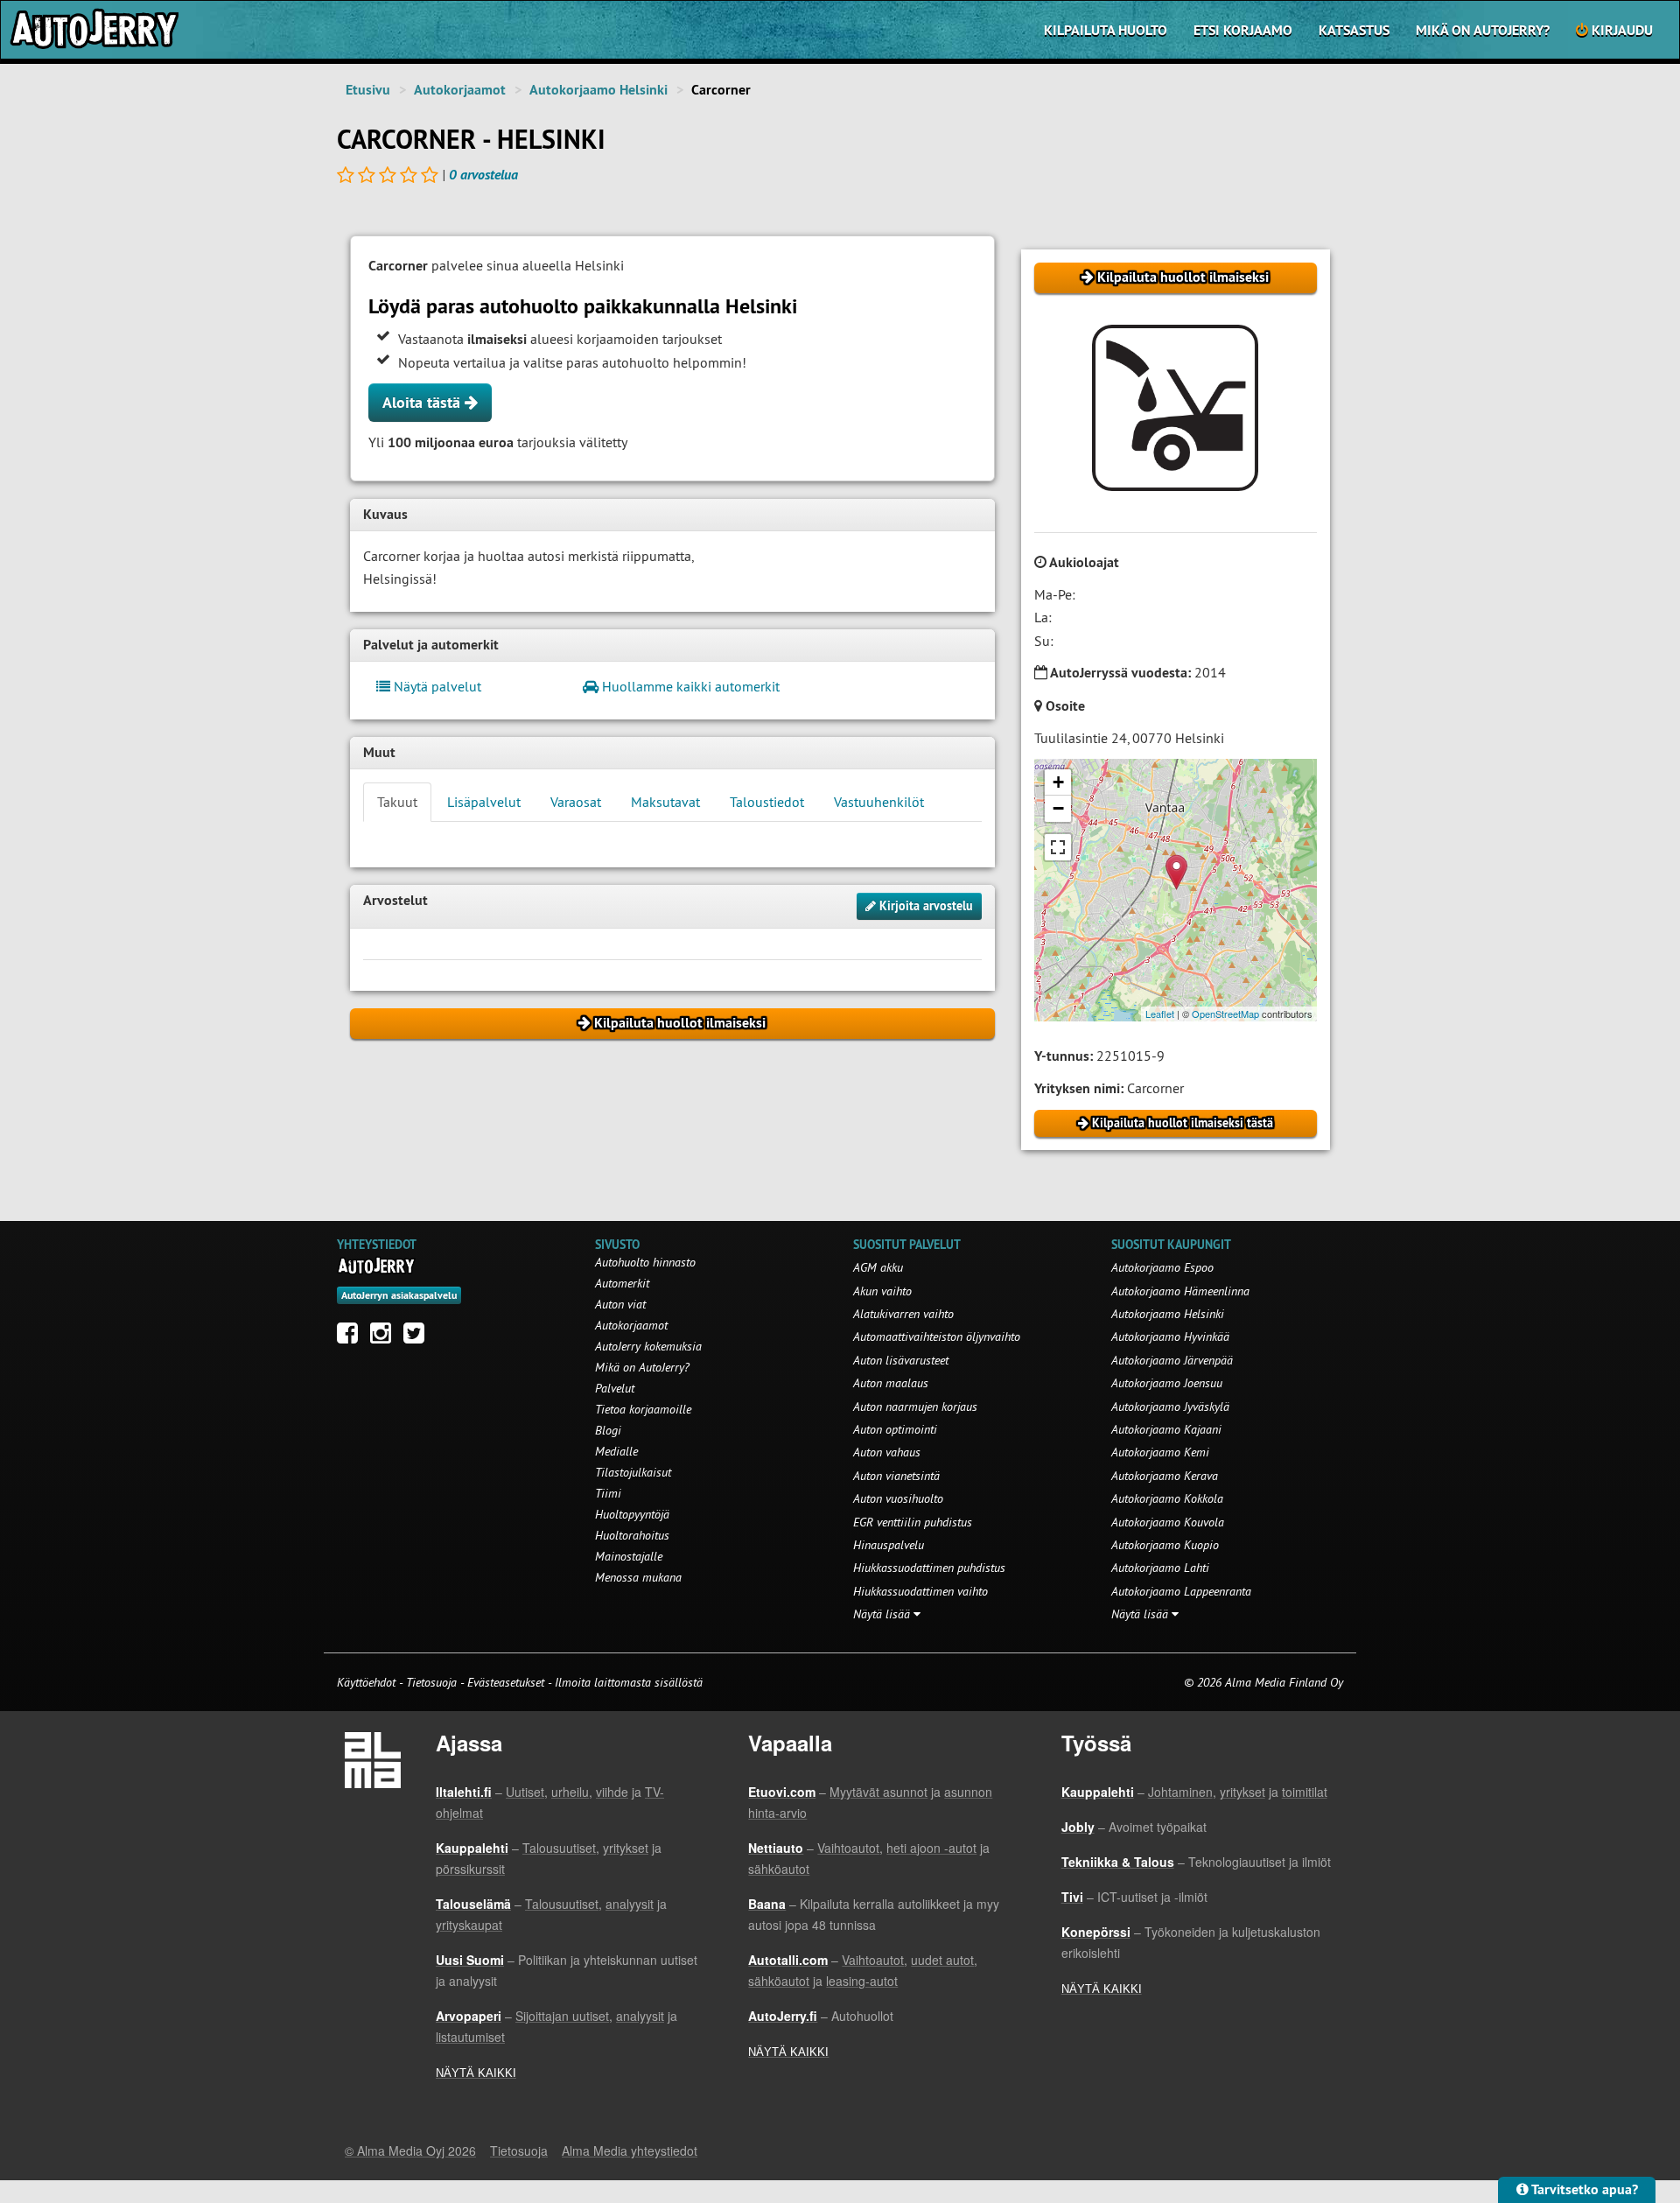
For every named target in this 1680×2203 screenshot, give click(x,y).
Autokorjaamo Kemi (1160, 1452)
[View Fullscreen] (1058, 847)
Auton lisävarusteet (901, 1360)
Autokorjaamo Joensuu (1167, 1383)
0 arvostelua (483, 175)
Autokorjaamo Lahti (1160, 1568)
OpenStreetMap (1225, 1014)
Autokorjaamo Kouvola (1168, 1522)
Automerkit (622, 1283)
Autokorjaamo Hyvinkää (1170, 1337)
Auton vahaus (887, 1452)
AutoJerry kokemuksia (648, 1346)
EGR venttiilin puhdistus (913, 1522)
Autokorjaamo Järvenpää (1172, 1360)
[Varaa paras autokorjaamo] (377, 1266)
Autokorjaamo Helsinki (598, 90)
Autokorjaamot (460, 90)
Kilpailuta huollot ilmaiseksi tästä (1181, 1123)
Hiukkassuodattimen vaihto (920, 1591)
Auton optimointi (895, 1429)
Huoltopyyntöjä (632, 1514)
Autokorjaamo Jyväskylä (1170, 1407)
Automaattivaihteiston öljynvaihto (937, 1337)
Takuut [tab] (397, 802)
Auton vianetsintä (896, 1476)
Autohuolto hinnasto (645, 1262)
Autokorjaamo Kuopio (1165, 1545)
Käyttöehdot (368, 1682)
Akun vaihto (882, 1291)
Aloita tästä (423, 402)
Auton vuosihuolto (898, 1498)
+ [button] (1058, 782)
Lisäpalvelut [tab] (484, 802)
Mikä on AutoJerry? (1483, 30)
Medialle (616, 1451)
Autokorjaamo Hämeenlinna (1180, 1291)
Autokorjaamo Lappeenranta (1181, 1591)
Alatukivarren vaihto (903, 1314)
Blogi (608, 1430)
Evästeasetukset (506, 1682)
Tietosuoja (431, 1682)
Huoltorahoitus (632, 1535)
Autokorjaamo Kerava (1165, 1476)
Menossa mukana (638, 1577)
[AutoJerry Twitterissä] (418, 1337)
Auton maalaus (891, 1383)
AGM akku (878, 1267)
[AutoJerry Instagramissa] (385, 1337)
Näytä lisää (883, 1614)
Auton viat (620, 1304)
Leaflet (1160, 1014)
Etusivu (368, 90)
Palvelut (615, 1388)
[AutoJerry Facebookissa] (352, 1337)
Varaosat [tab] (576, 802)
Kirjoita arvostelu (924, 906)
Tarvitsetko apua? (1583, 2189)
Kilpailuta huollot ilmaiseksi (1181, 277)
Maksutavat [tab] (665, 802)
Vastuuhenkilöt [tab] (879, 802)
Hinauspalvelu (889, 1545)
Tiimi (608, 1493)
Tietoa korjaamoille (643, 1409)
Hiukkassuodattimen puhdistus (929, 1568)
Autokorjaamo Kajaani (1166, 1429)
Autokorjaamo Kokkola (1167, 1498)
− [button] (1058, 808)
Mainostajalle (629, 1556)
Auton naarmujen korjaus (915, 1407)
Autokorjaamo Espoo (1162, 1267)
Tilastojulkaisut (633, 1472)
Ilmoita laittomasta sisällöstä (629, 1682)
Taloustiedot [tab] (767, 802)
